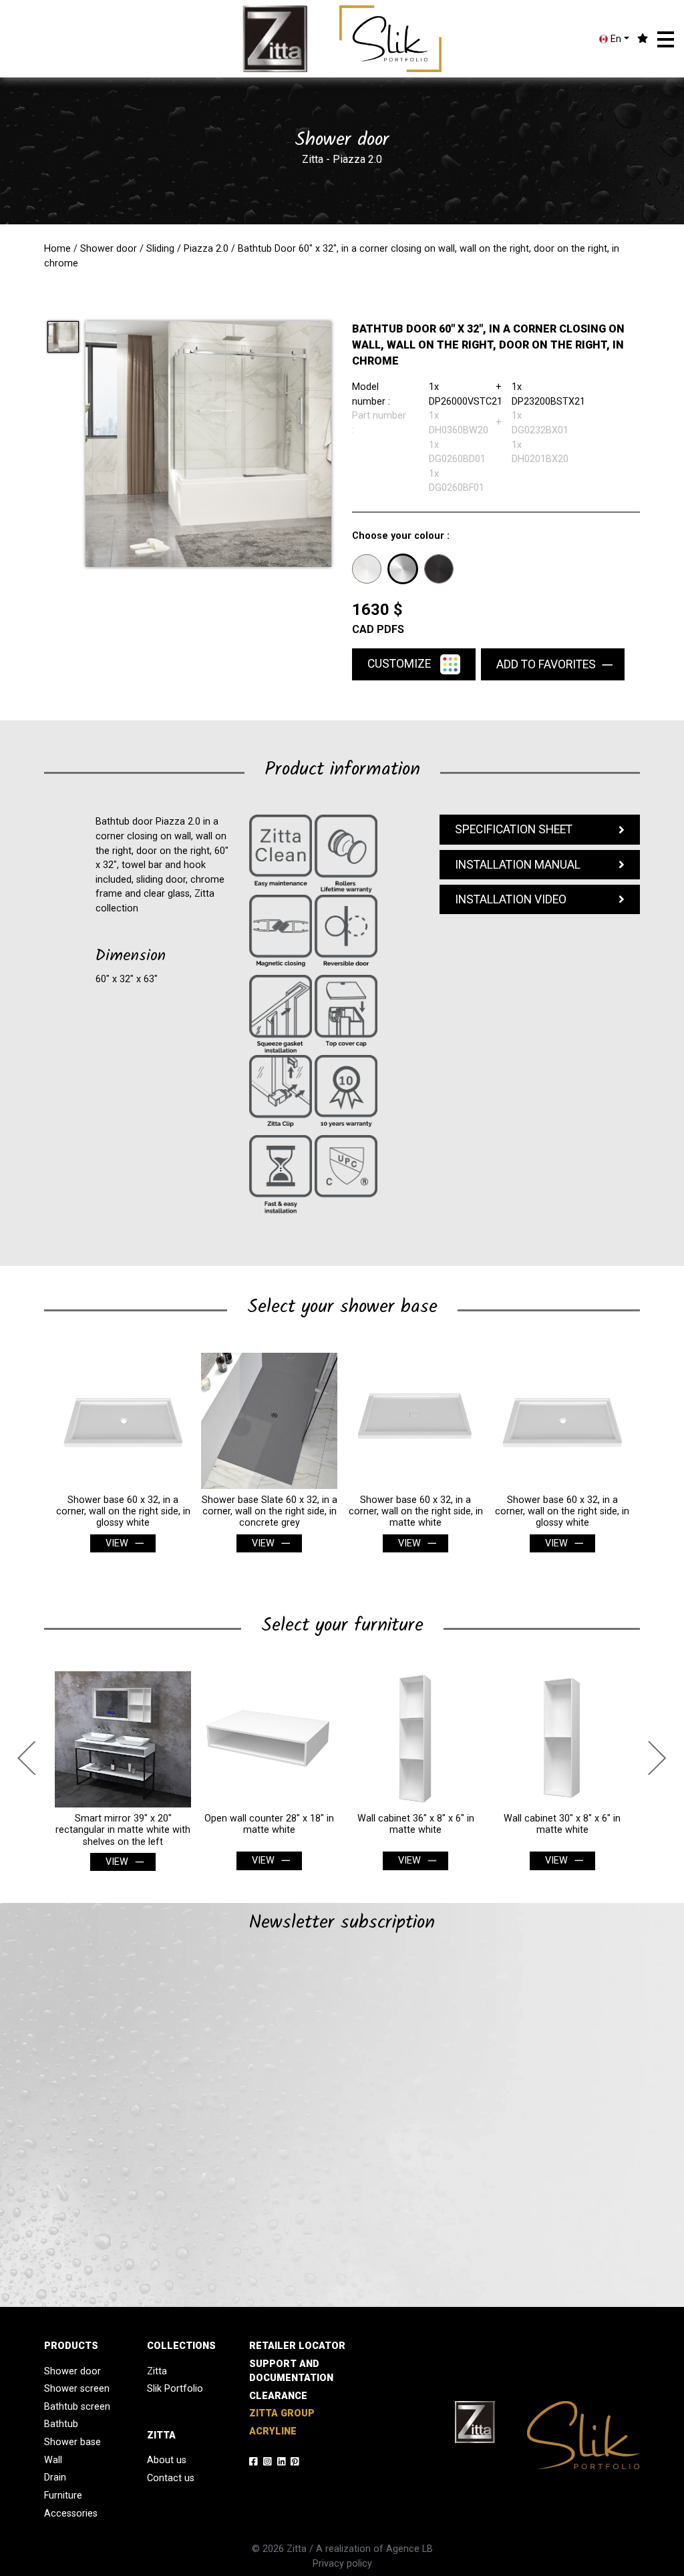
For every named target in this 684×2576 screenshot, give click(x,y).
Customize (400, 663)
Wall (53, 2460)
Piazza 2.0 (206, 249)
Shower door (109, 249)
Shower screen (77, 2389)
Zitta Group (282, 2413)
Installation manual (518, 865)
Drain (55, 2478)
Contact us (171, 2478)
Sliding (160, 249)
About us (167, 2460)
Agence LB (409, 2549)
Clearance (278, 2396)
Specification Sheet (514, 829)
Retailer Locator (297, 2346)
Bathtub (61, 2424)
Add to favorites (546, 664)
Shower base (72, 2442)
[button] (666, 39)
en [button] (615, 39)
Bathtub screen (77, 2407)
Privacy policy (342, 2564)
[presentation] (31, 1758)
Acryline (273, 2431)
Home (57, 249)
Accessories (71, 2514)
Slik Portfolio (175, 2389)
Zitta (157, 2371)
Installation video (511, 899)
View (117, 1543)
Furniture (63, 2496)
